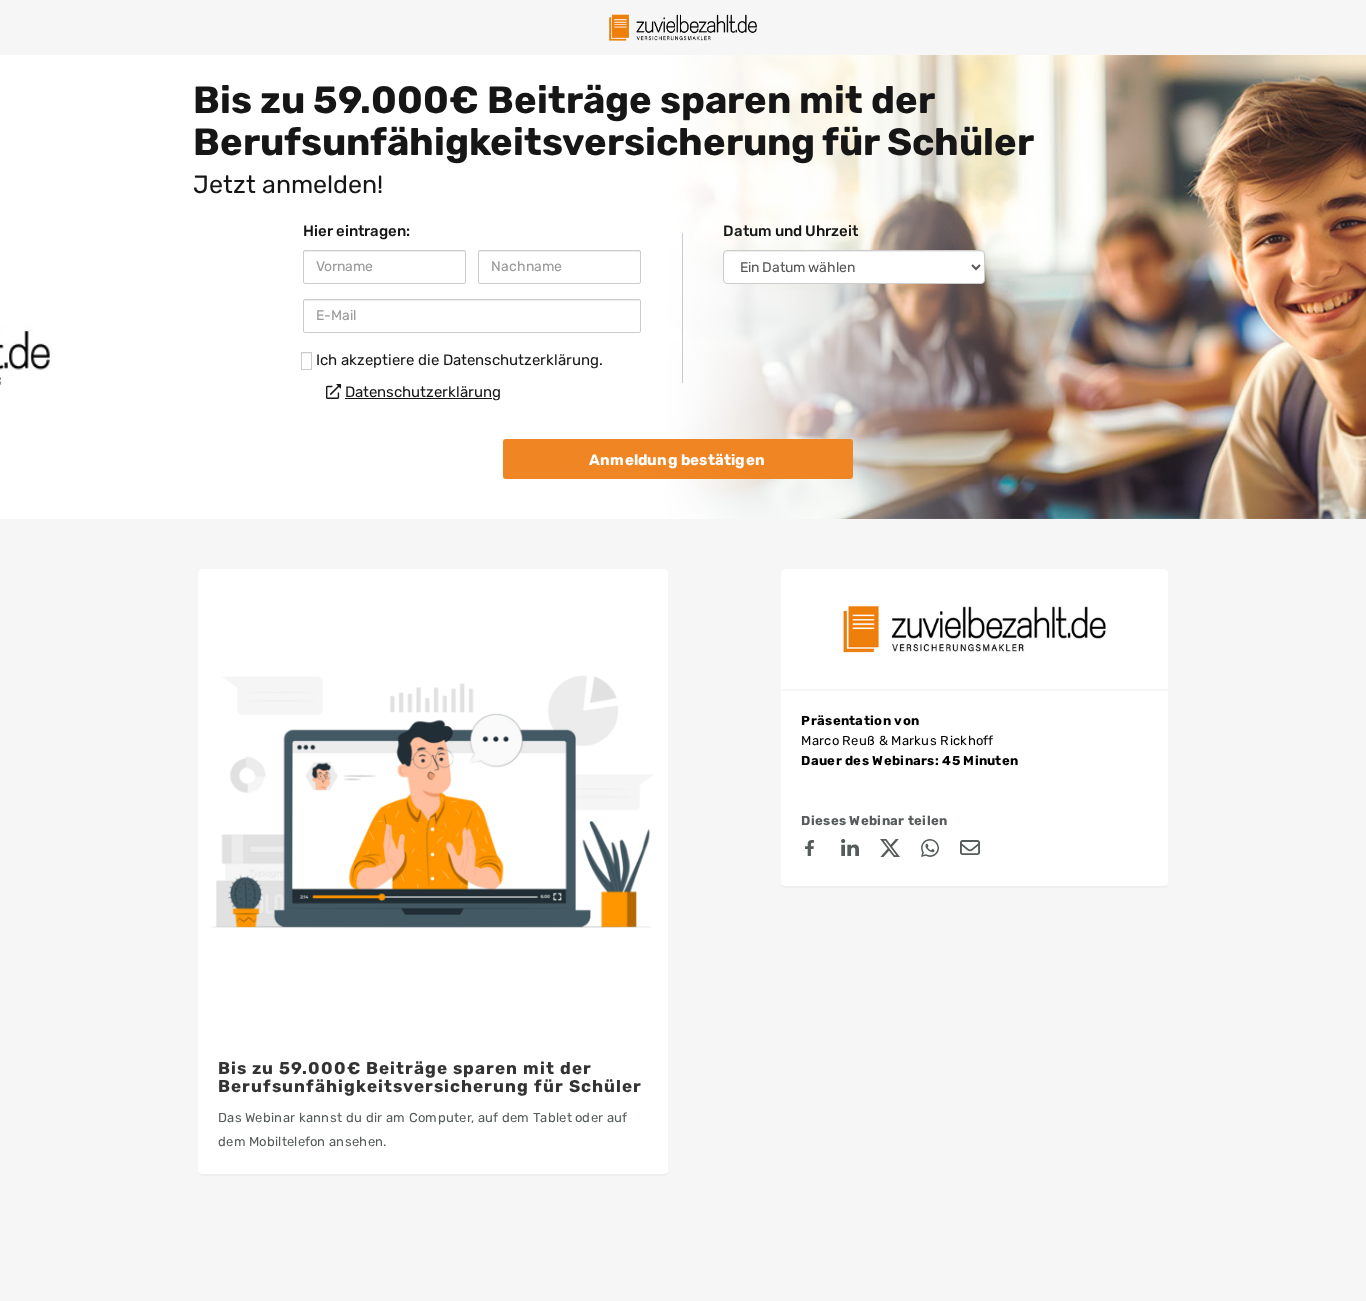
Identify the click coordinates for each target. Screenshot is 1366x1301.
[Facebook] (810, 851)
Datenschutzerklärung (423, 392)
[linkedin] (850, 851)
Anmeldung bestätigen (677, 460)
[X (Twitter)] (890, 851)
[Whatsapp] (930, 851)
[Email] (970, 851)
